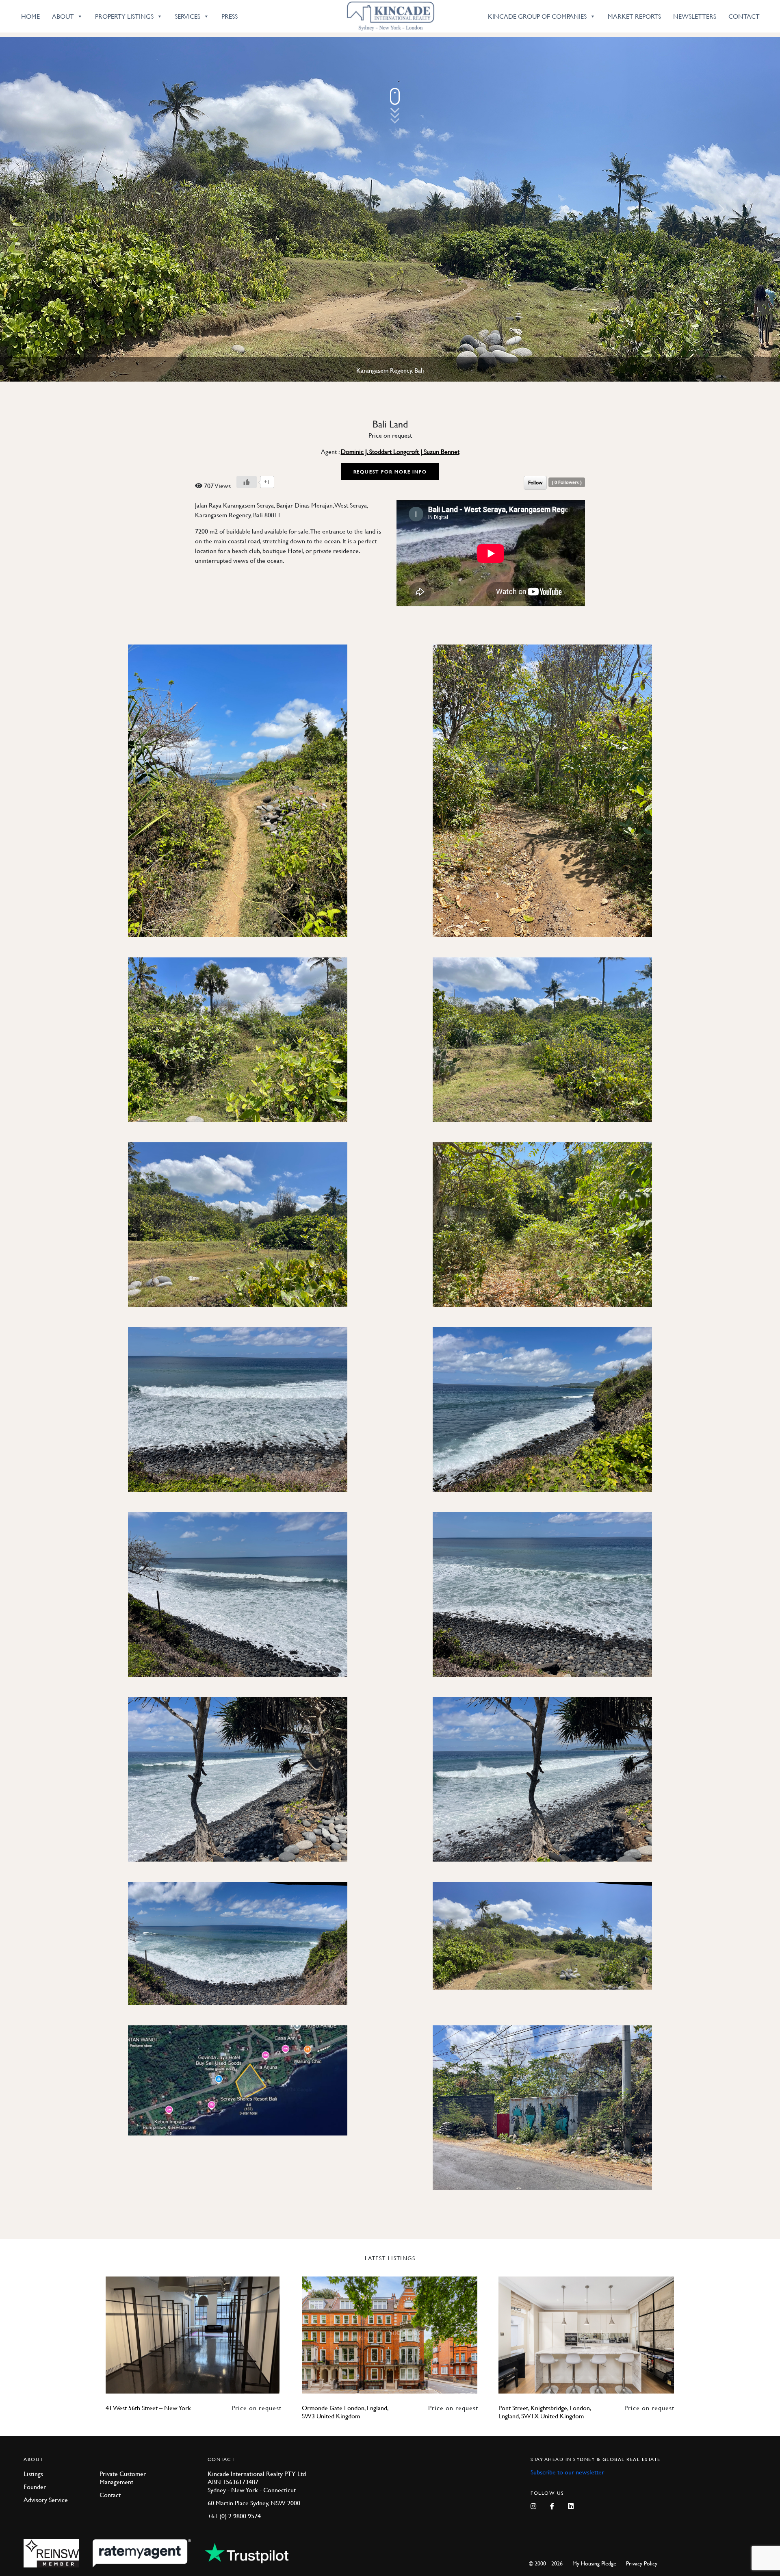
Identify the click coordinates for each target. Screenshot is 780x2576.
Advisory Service (46, 2500)
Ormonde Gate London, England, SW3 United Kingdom (345, 2412)
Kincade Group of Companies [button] (537, 16)
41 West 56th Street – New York (148, 2408)
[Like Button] (247, 482)
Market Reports (634, 16)
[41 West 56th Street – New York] (194, 2335)
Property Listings (124, 16)
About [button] (63, 16)
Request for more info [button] (390, 472)
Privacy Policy (642, 2563)
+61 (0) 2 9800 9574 (234, 2516)
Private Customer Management (123, 2478)
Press (230, 16)
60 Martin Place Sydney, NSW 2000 (254, 2503)
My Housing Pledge (594, 2563)
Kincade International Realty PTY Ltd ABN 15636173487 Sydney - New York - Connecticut (257, 2482)
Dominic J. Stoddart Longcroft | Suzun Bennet (400, 451)
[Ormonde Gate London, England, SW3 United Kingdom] (390, 2335)
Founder (35, 2487)
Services (187, 16)
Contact (744, 16)
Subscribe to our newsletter (567, 2472)
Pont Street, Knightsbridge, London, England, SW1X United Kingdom (545, 2412)
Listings (33, 2474)
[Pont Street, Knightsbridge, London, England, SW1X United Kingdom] (586, 2335)
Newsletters (695, 16)
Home (30, 16)
